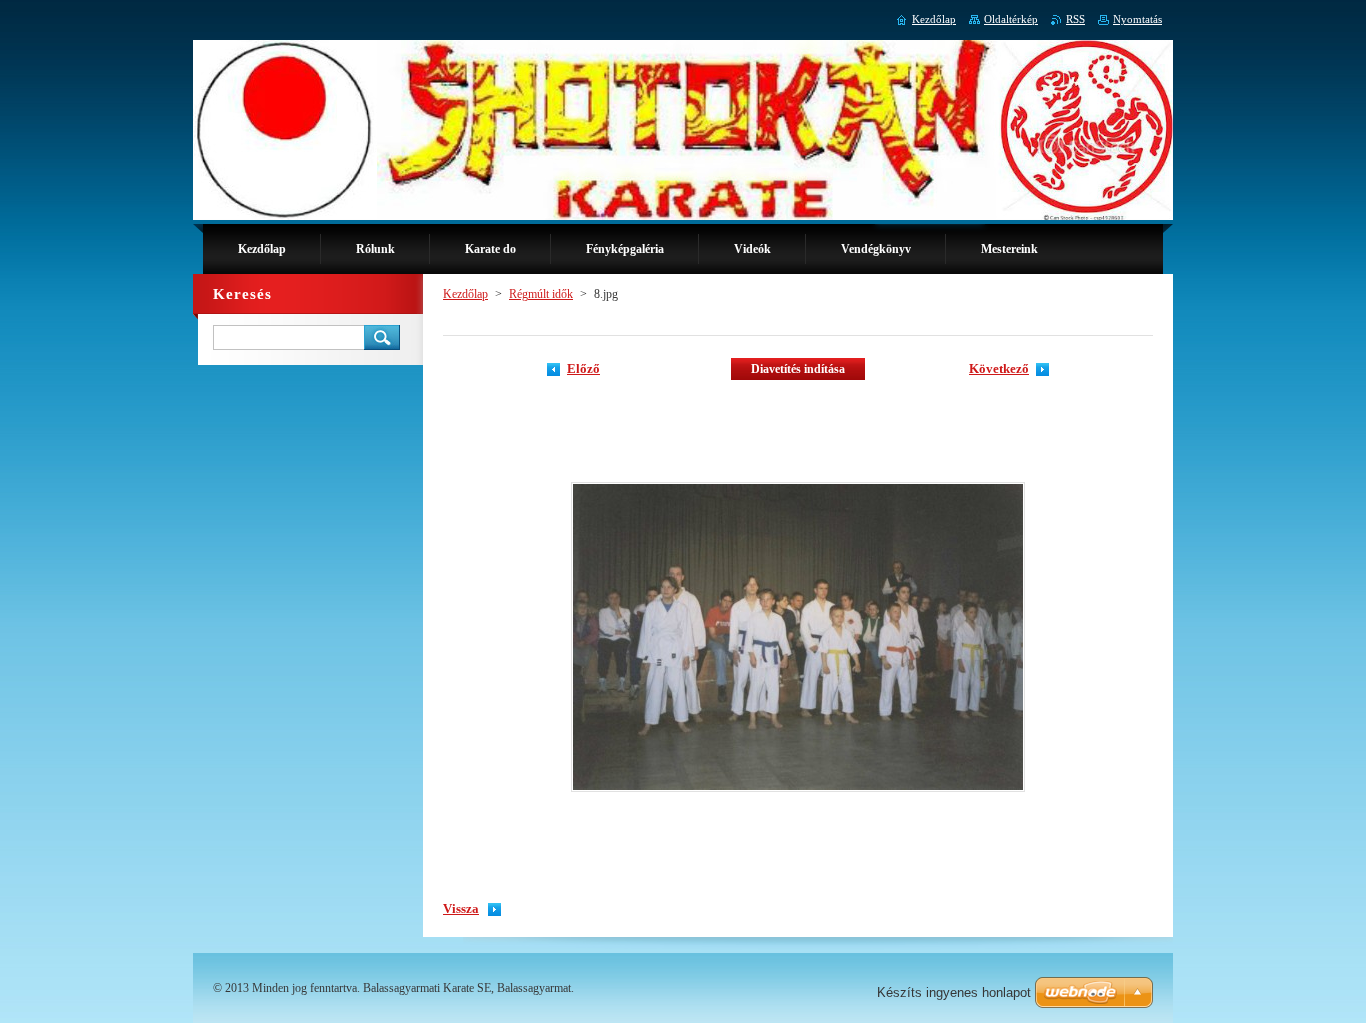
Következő (999, 369)
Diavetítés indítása (798, 369)
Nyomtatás (1137, 19)
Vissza (461, 909)
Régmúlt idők (541, 294)
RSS (1075, 19)
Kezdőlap (465, 294)
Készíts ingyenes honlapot (954, 992)
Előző (583, 369)
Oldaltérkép (1011, 19)
